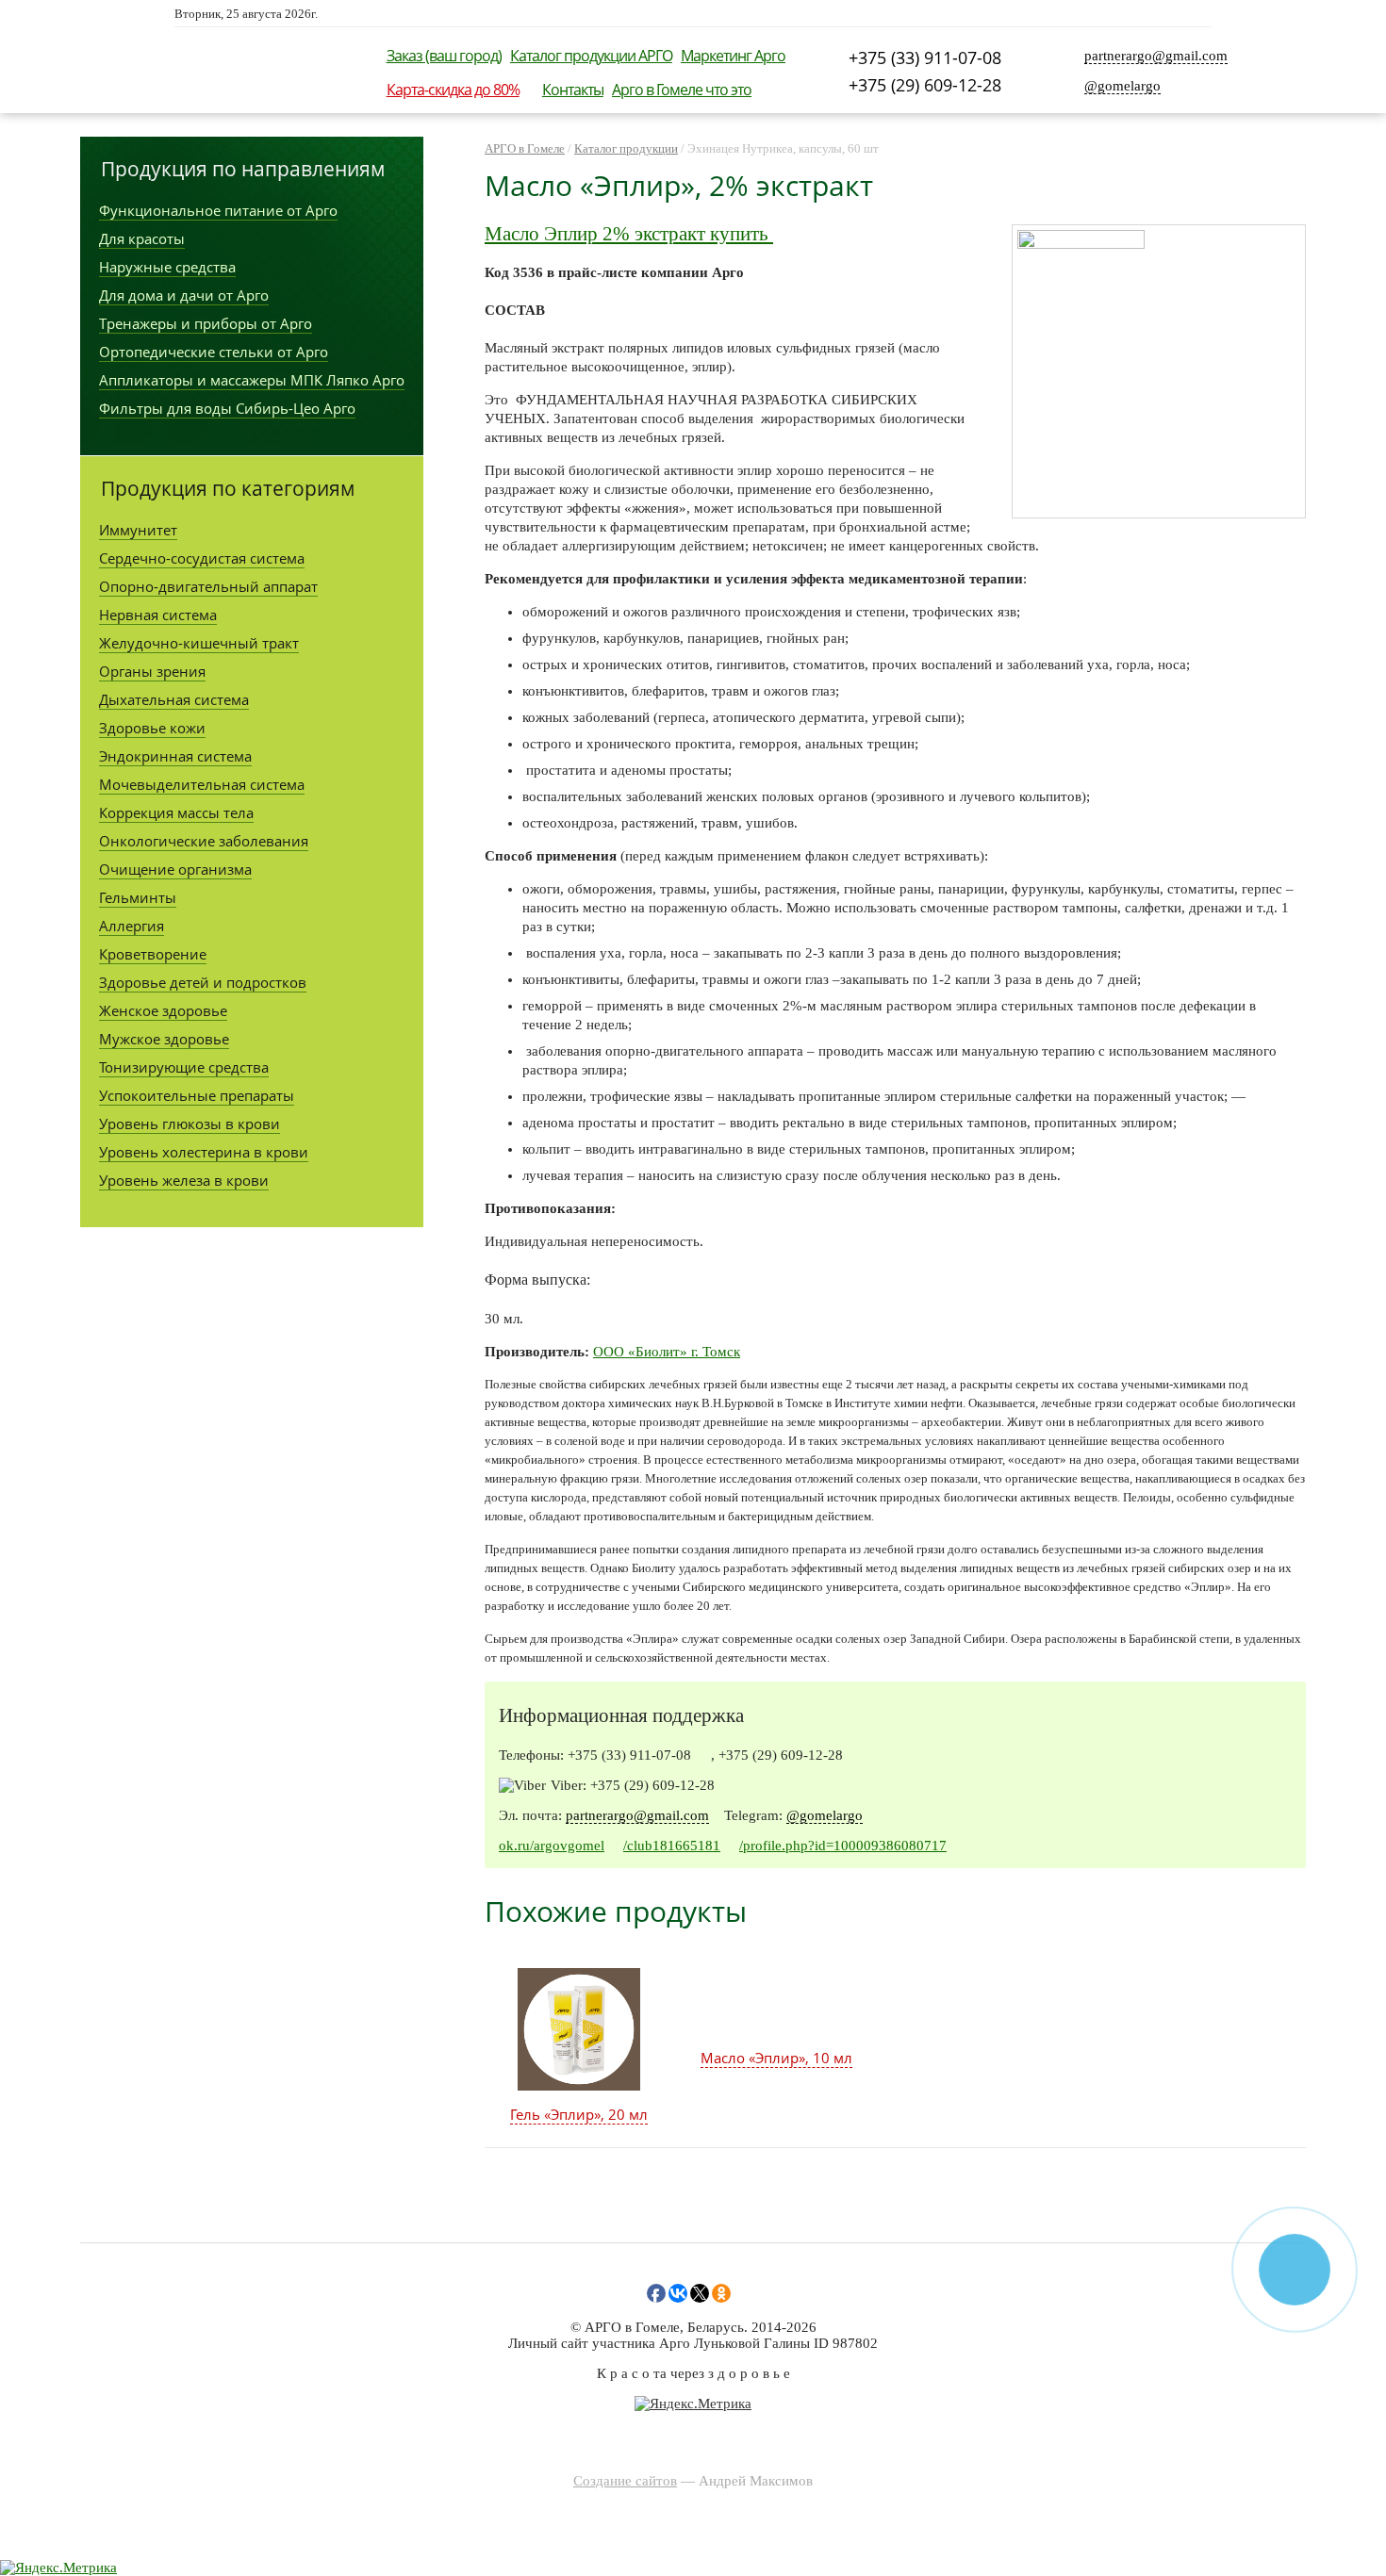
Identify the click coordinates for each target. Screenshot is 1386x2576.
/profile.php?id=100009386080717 (843, 1846)
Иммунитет (138, 530)
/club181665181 (672, 1846)
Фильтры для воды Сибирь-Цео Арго (227, 408)
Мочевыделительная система (202, 784)
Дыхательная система (174, 699)
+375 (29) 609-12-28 (925, 85)
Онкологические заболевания (204, 841)
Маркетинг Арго (733, 56)
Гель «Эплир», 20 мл (579, 2114)
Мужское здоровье (164, 1039)
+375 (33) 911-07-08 (925, 57)
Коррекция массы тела (176, 812)
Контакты (573, 90)
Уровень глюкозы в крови (190, 1124)
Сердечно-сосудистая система (202, 558)
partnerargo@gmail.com (1156, 56)
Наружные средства (167, 267)
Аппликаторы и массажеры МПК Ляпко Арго (252, 380)
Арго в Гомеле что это (682, 90)
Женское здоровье (163, 1010)
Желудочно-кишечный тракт (199, 643)
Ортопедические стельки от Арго (214, 352)
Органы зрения (152, 671)
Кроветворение (153, 954)
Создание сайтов (625, 2481)
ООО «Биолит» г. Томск (667, 1352)
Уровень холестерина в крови (204, 1152)
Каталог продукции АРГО (591, 56)
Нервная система (158, 615)
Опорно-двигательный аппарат (208, 586)
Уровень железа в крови (184, 1180)
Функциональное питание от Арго (218, 210)
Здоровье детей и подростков (203, 982)
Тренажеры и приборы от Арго (206, 323)
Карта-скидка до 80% (453, 90)
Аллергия (132, 926)
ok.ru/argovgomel (552, 1846)
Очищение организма (175, 869)
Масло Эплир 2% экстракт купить (629, 234)
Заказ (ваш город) (444, 56)
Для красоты (142, 238)
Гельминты (138, 897)
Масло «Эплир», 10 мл (776, 2058)
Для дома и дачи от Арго (184, 295)
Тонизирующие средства (184, 1067)
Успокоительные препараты (197, 1095)
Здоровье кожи (152, 728)
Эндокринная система (175, 756)
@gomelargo (1122, 86)
